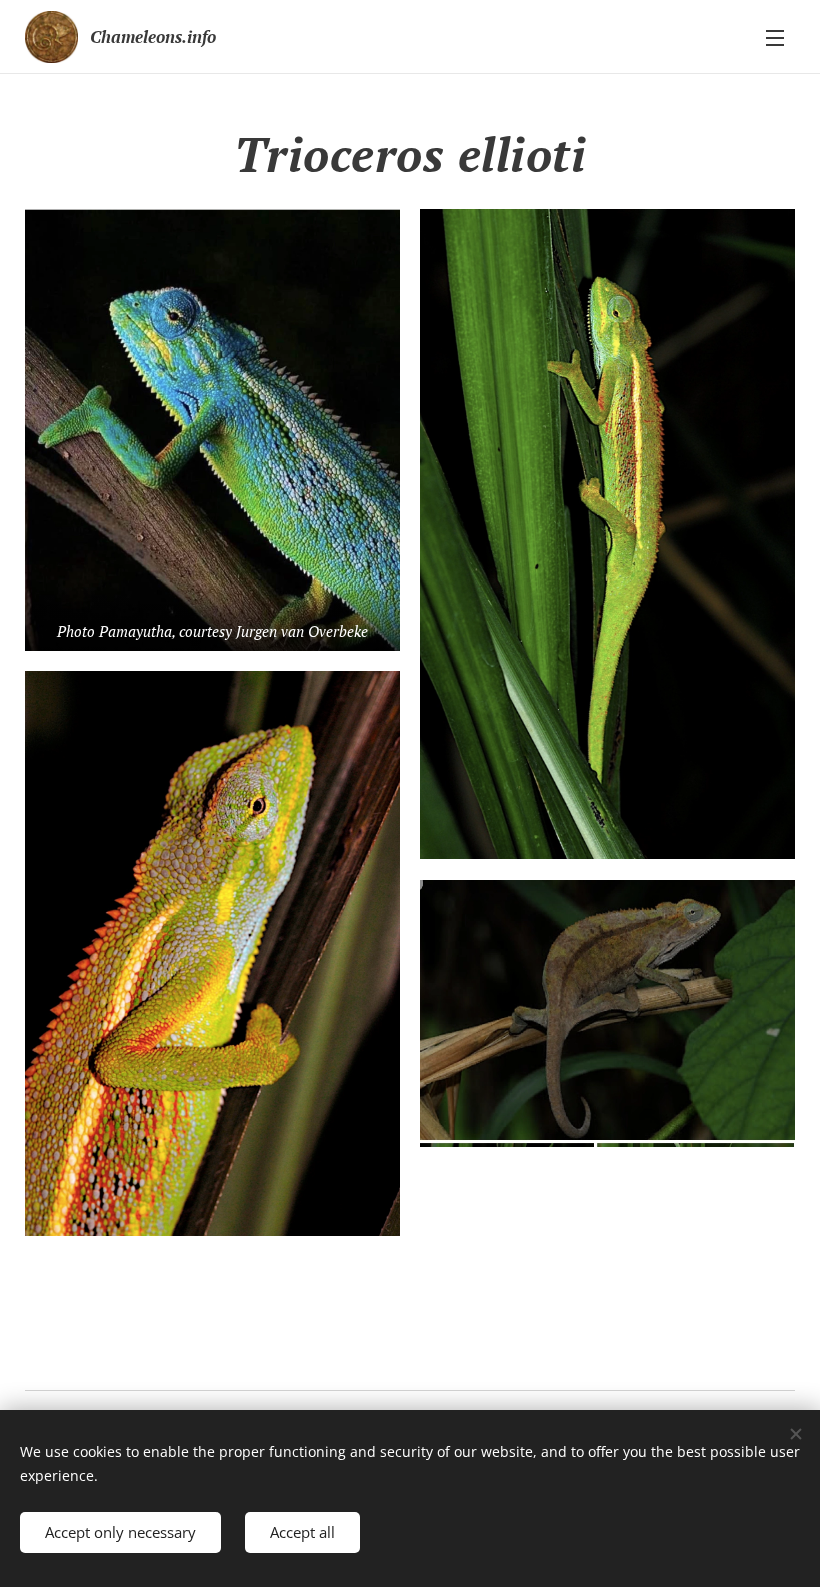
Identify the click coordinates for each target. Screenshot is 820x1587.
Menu (775, 37)
